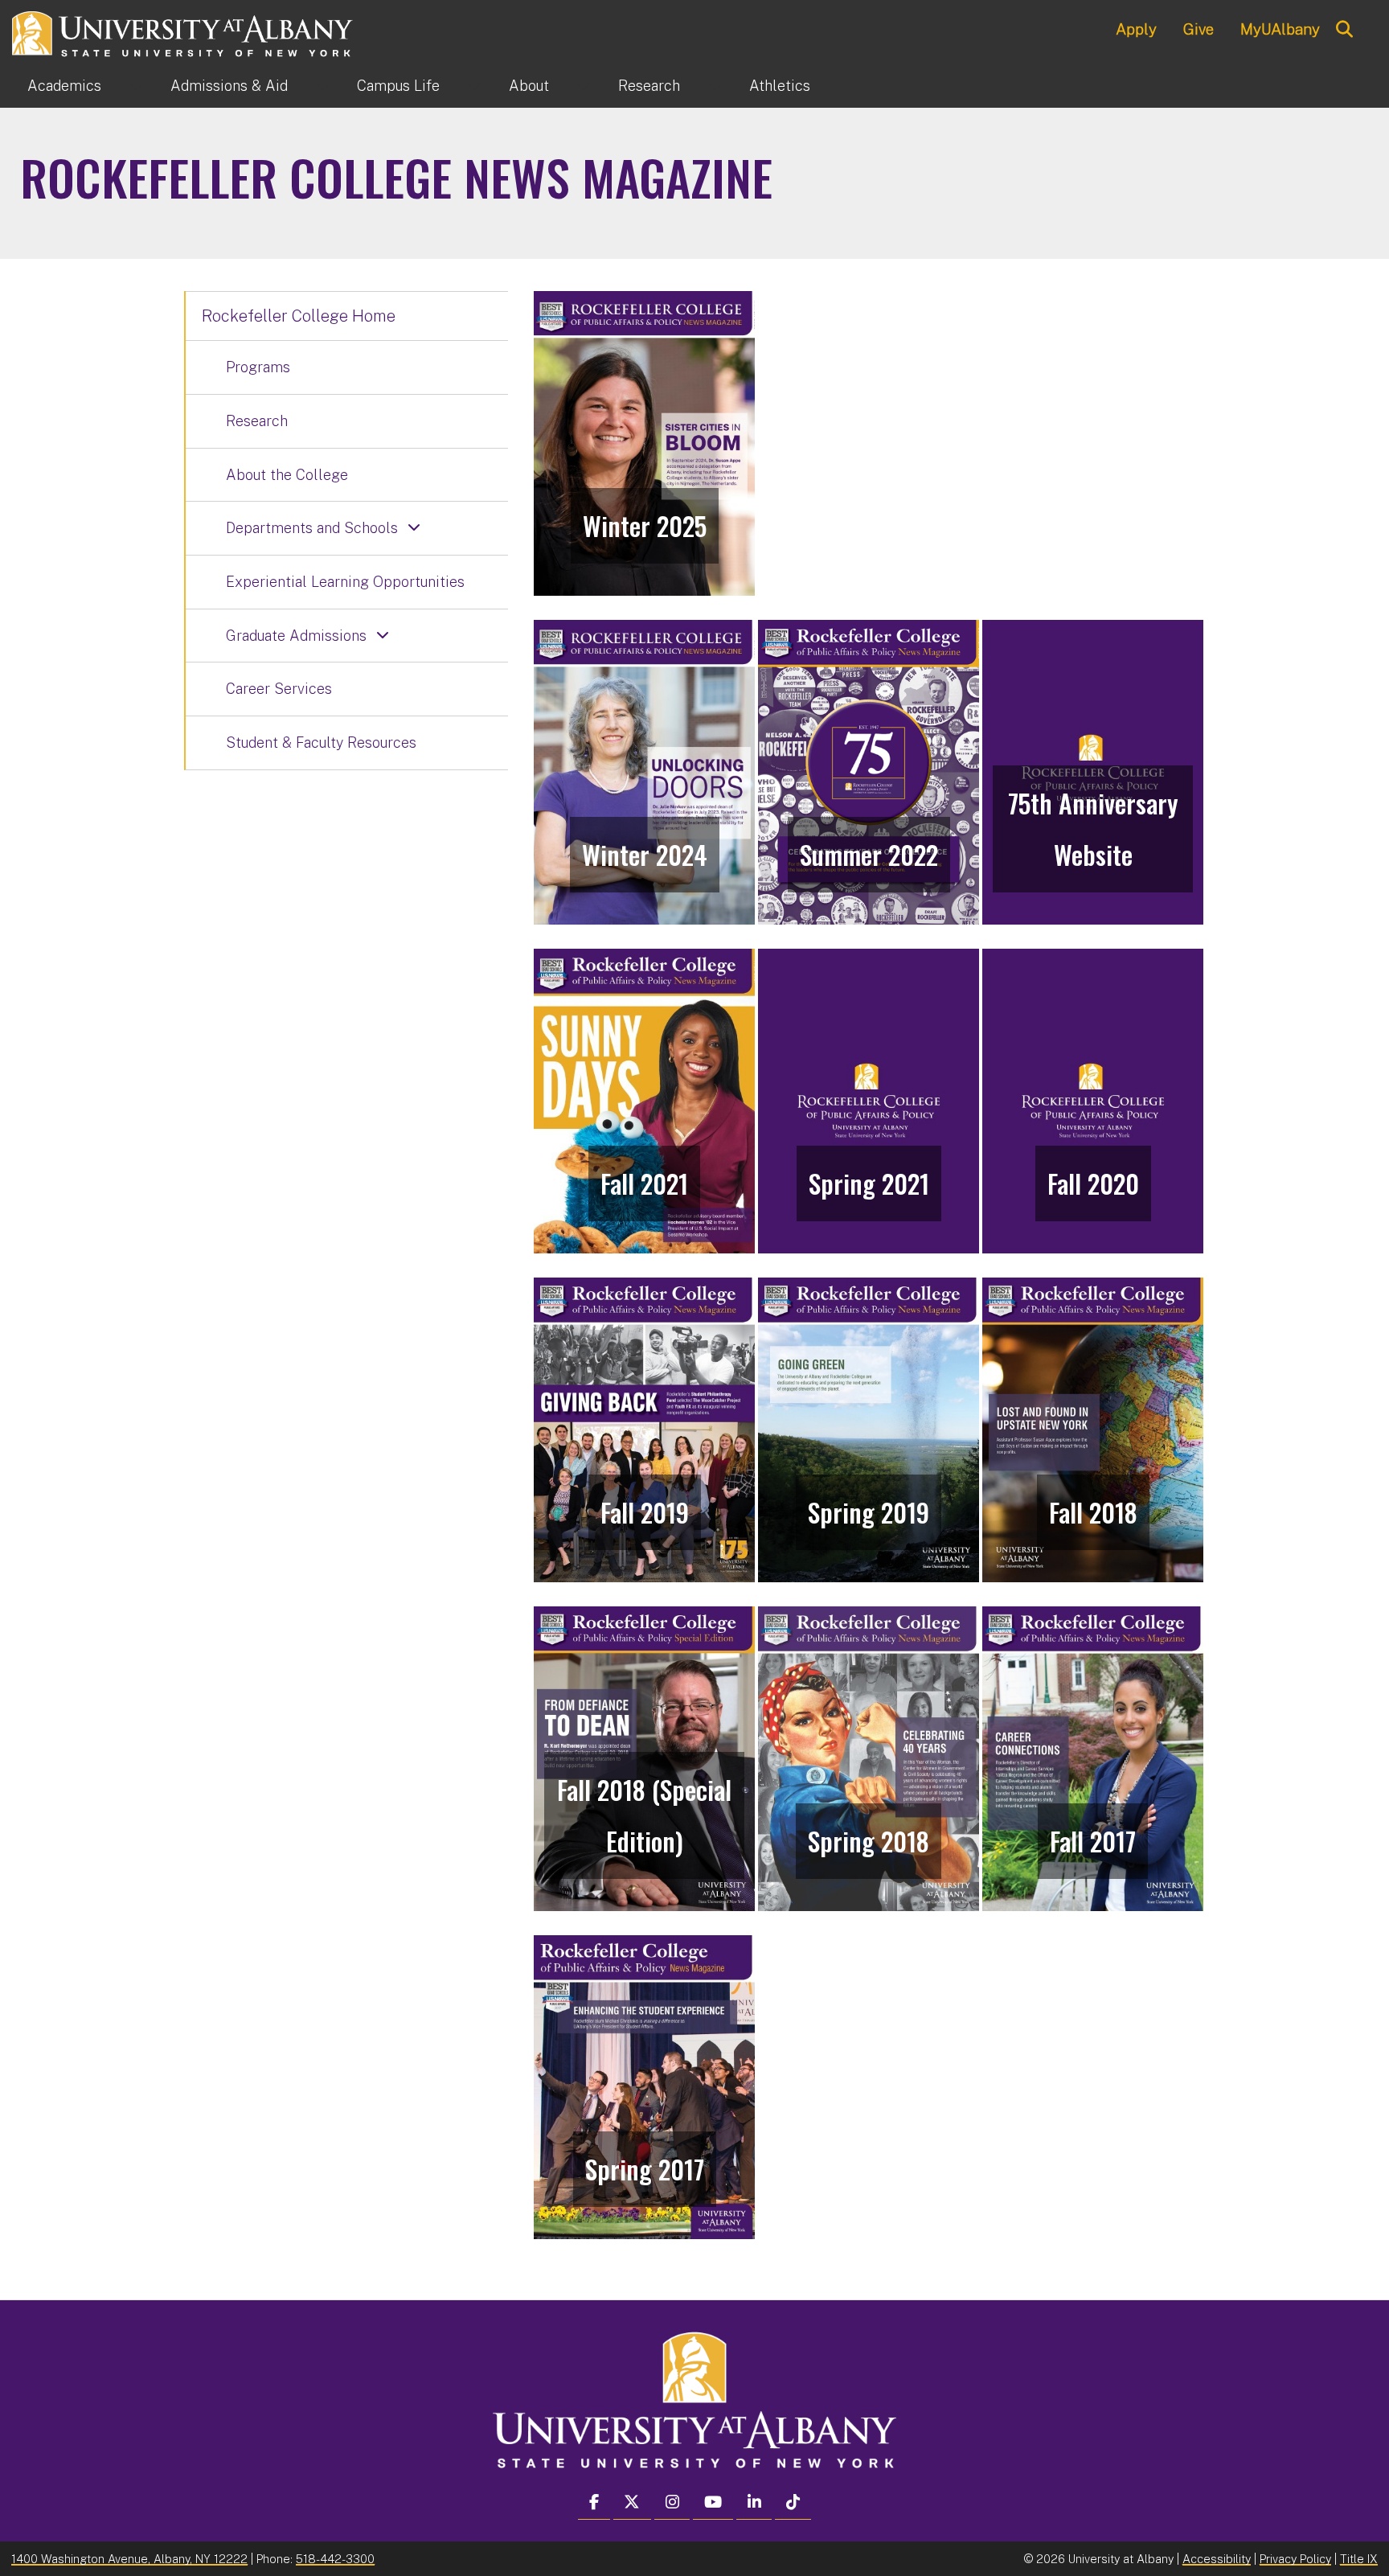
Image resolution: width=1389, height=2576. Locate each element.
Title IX (1359, 2559)
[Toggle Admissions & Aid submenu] (322, 86)
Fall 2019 (645, 1512)
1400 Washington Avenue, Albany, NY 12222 (129, 2559)
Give (1198, 29)
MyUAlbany (1280, 29)
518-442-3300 (335, 2559)
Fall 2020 (1093, 1183)
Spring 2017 (645, 2169)
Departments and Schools (312, 528)
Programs (258, 367)
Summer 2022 (869, 854)
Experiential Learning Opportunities (345, 582)
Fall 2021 (644, 1183)
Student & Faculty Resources (321, 742)
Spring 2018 (869, 1841)
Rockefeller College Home (299, 316)
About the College (287, 475)
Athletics (780, 86)
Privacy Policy (1295, 2559)
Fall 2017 (1093, 1841)
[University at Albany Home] (183, 32)
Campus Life (398, 86)
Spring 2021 (869, 1183)
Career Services (279, 689)
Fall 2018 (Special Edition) (644, 1815)
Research (649, 86)
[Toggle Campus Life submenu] (474, 86)
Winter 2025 (645, 525)
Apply (1136, 29)
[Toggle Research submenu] (715, 86)
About (529, 86)
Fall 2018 (1093, 1512)
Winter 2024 (645, 854)
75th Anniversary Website (1093, 829)
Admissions (229, 86)
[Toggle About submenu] (584, 86)
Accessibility (1217, 2559)
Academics (64, 86)
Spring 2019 (869, 1512)
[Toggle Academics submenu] (136, 86)
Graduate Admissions (296, 636)
